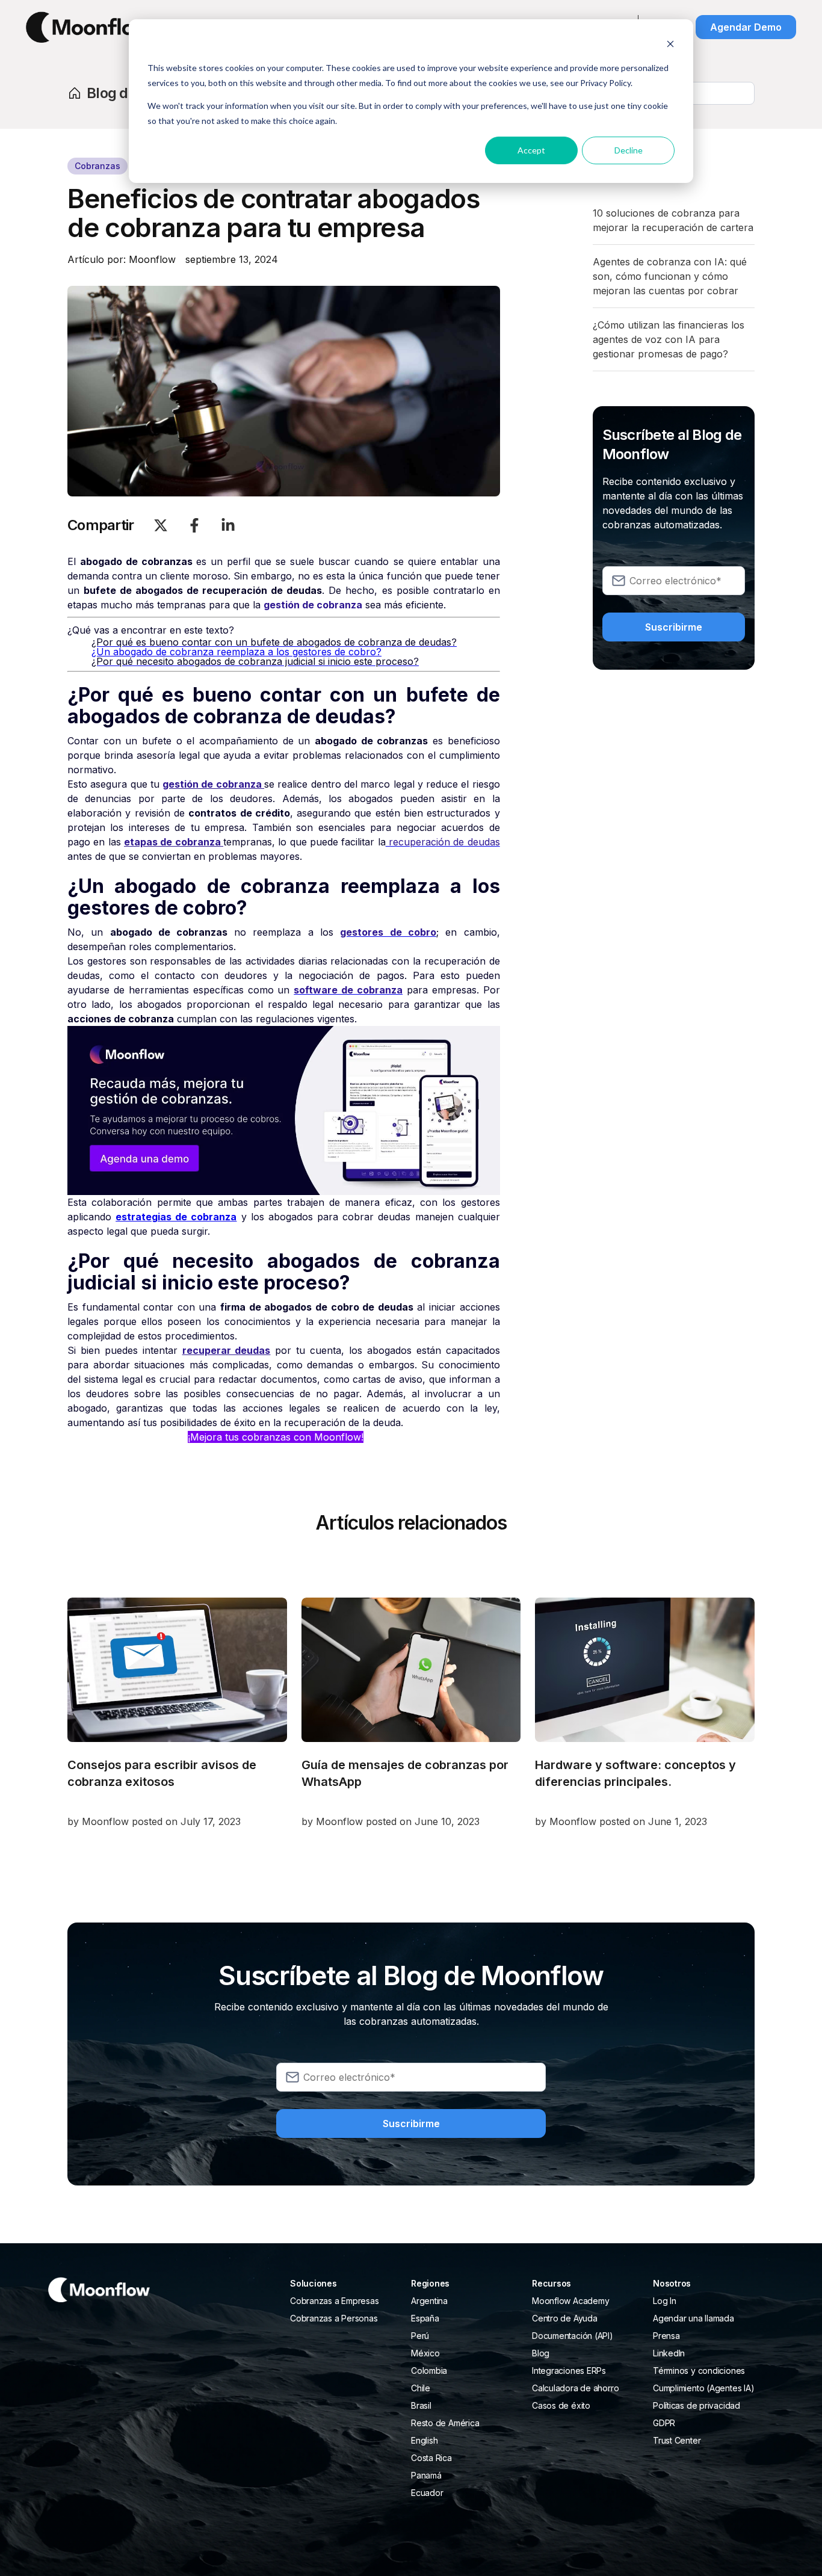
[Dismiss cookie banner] (670, 45)
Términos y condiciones (699, 2371)
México (425, 2353)
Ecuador (427, 2493)
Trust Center (677, 2440)
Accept (531, 150)
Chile (421, 2388)
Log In (665, 2301)
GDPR (664, 2423)
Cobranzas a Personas (334, 2318)
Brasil (421, 2405)
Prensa (666, 2336)
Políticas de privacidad (697, 2405)
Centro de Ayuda (565, 2318)
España (425, 2318)
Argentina (429, 2301)
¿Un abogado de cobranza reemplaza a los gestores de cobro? (236, 652)
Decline (629, 150)
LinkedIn (669, 2353)
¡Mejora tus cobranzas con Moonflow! (276, 1437)
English (424, 2440)
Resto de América (445, 2423)
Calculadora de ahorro (575, 2388)
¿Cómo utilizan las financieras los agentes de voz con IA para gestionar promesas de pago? (669, 339)
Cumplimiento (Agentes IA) (703, 2388)
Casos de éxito (561, 2405)
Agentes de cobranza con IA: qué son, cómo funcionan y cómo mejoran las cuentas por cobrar (670, 276)
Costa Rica (431, 2458)
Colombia (429, 2371)
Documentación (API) (573, 2336)
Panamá (426, 2475)
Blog (541, 2353)
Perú (420, 2336)
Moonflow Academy (570, 2301)
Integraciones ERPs (569, 2371)
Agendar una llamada (694, 2318)
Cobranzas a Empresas (335, 2301)
